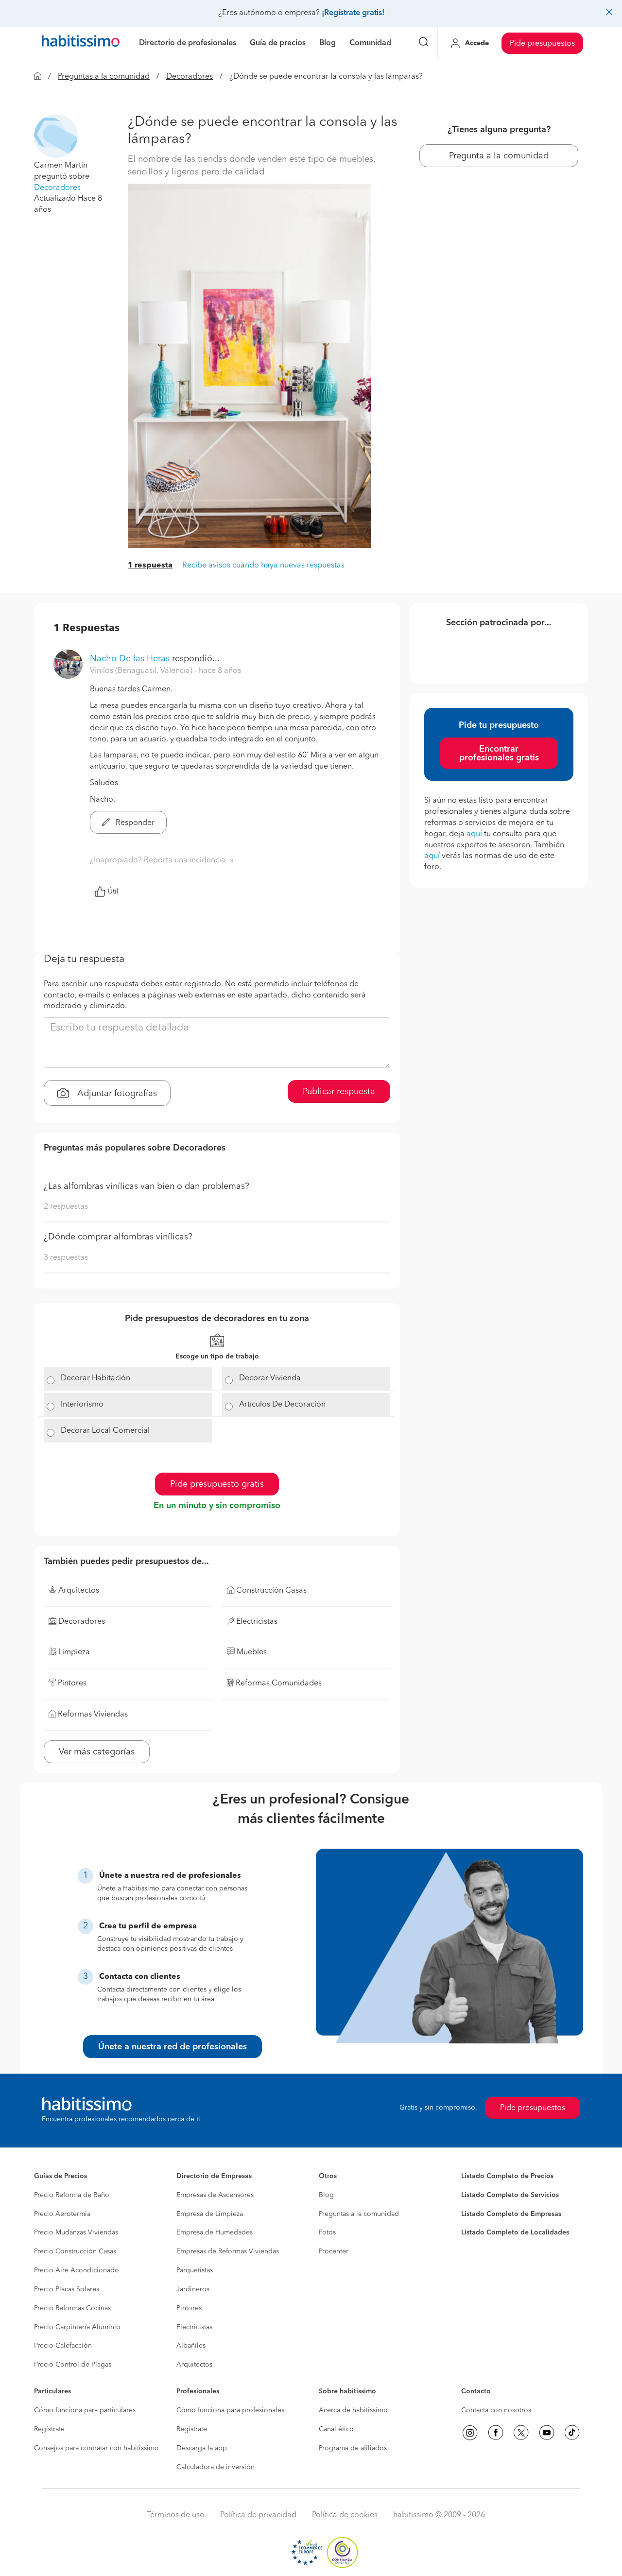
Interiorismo (82, 1405)
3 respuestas (66, 1258)
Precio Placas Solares (67, 2289)
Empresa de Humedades (215, 2233)
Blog (326, 2195)
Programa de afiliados (353, 2448)
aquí (474, 834)
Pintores (189, 2308)
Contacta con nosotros (496, 2410)
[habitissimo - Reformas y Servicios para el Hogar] (81, 43)
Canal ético (336, 2429)
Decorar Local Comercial (105, 1431)
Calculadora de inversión (216, 2467)
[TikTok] (572, 2433)
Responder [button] (134, 823)
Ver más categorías (97, 1752)
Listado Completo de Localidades (515, 2233)
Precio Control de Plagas (73, 2365)
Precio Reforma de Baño (72, 2195)
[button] (56, 136)
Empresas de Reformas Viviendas (228, 2251)
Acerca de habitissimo (353, 2410)
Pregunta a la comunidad (499, 156)
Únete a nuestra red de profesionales (173, 2047)
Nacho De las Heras (130, 659)
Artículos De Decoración (282, 1405)
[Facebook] (496, 2433)
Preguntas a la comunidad (104, 77)
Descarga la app (202, 2448)
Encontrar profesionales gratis (499, 754)
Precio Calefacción (63, 2346)
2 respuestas (66, 1207)
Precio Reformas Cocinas (72, 2308)
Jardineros (193, 2289)
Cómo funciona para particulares (85, 2410)
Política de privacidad (258, 2515)
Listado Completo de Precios (507, 2176)
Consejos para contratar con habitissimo (96, 2448)
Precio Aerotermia (62, 2214)
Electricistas (194, 2327)
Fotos (327, 2233)
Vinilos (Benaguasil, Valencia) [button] (142, 671)
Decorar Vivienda (270, 1378)
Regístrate (49, 2429)
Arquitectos (194, 2365)
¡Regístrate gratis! (353, 13)
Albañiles (191, 2346)
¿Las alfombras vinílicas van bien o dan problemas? (147, 1186)
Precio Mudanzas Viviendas (76, 2233)
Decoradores (190, 77)
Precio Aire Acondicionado (77, 2270)
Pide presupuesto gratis (217, 1484)
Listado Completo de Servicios (510, 2195)
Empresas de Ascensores (215, 2195)
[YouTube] (547, 2433)
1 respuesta (150, 566)
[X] (521, 2433)
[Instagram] (470, 2433)
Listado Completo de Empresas (511, 2214)
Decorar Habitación (95, 1378)
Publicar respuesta (339, 1092)
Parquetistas (195, 2270)
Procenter (334, 2251)
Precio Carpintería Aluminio (77, 2327)
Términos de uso (176, 2515)
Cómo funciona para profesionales (230, 2410)
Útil (113, 892)
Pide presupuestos (542, 44)
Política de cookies (345, 2515)
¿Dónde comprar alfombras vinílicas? (118, 1237)
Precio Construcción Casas (75, 2251)
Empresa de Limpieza (210, 2214)
